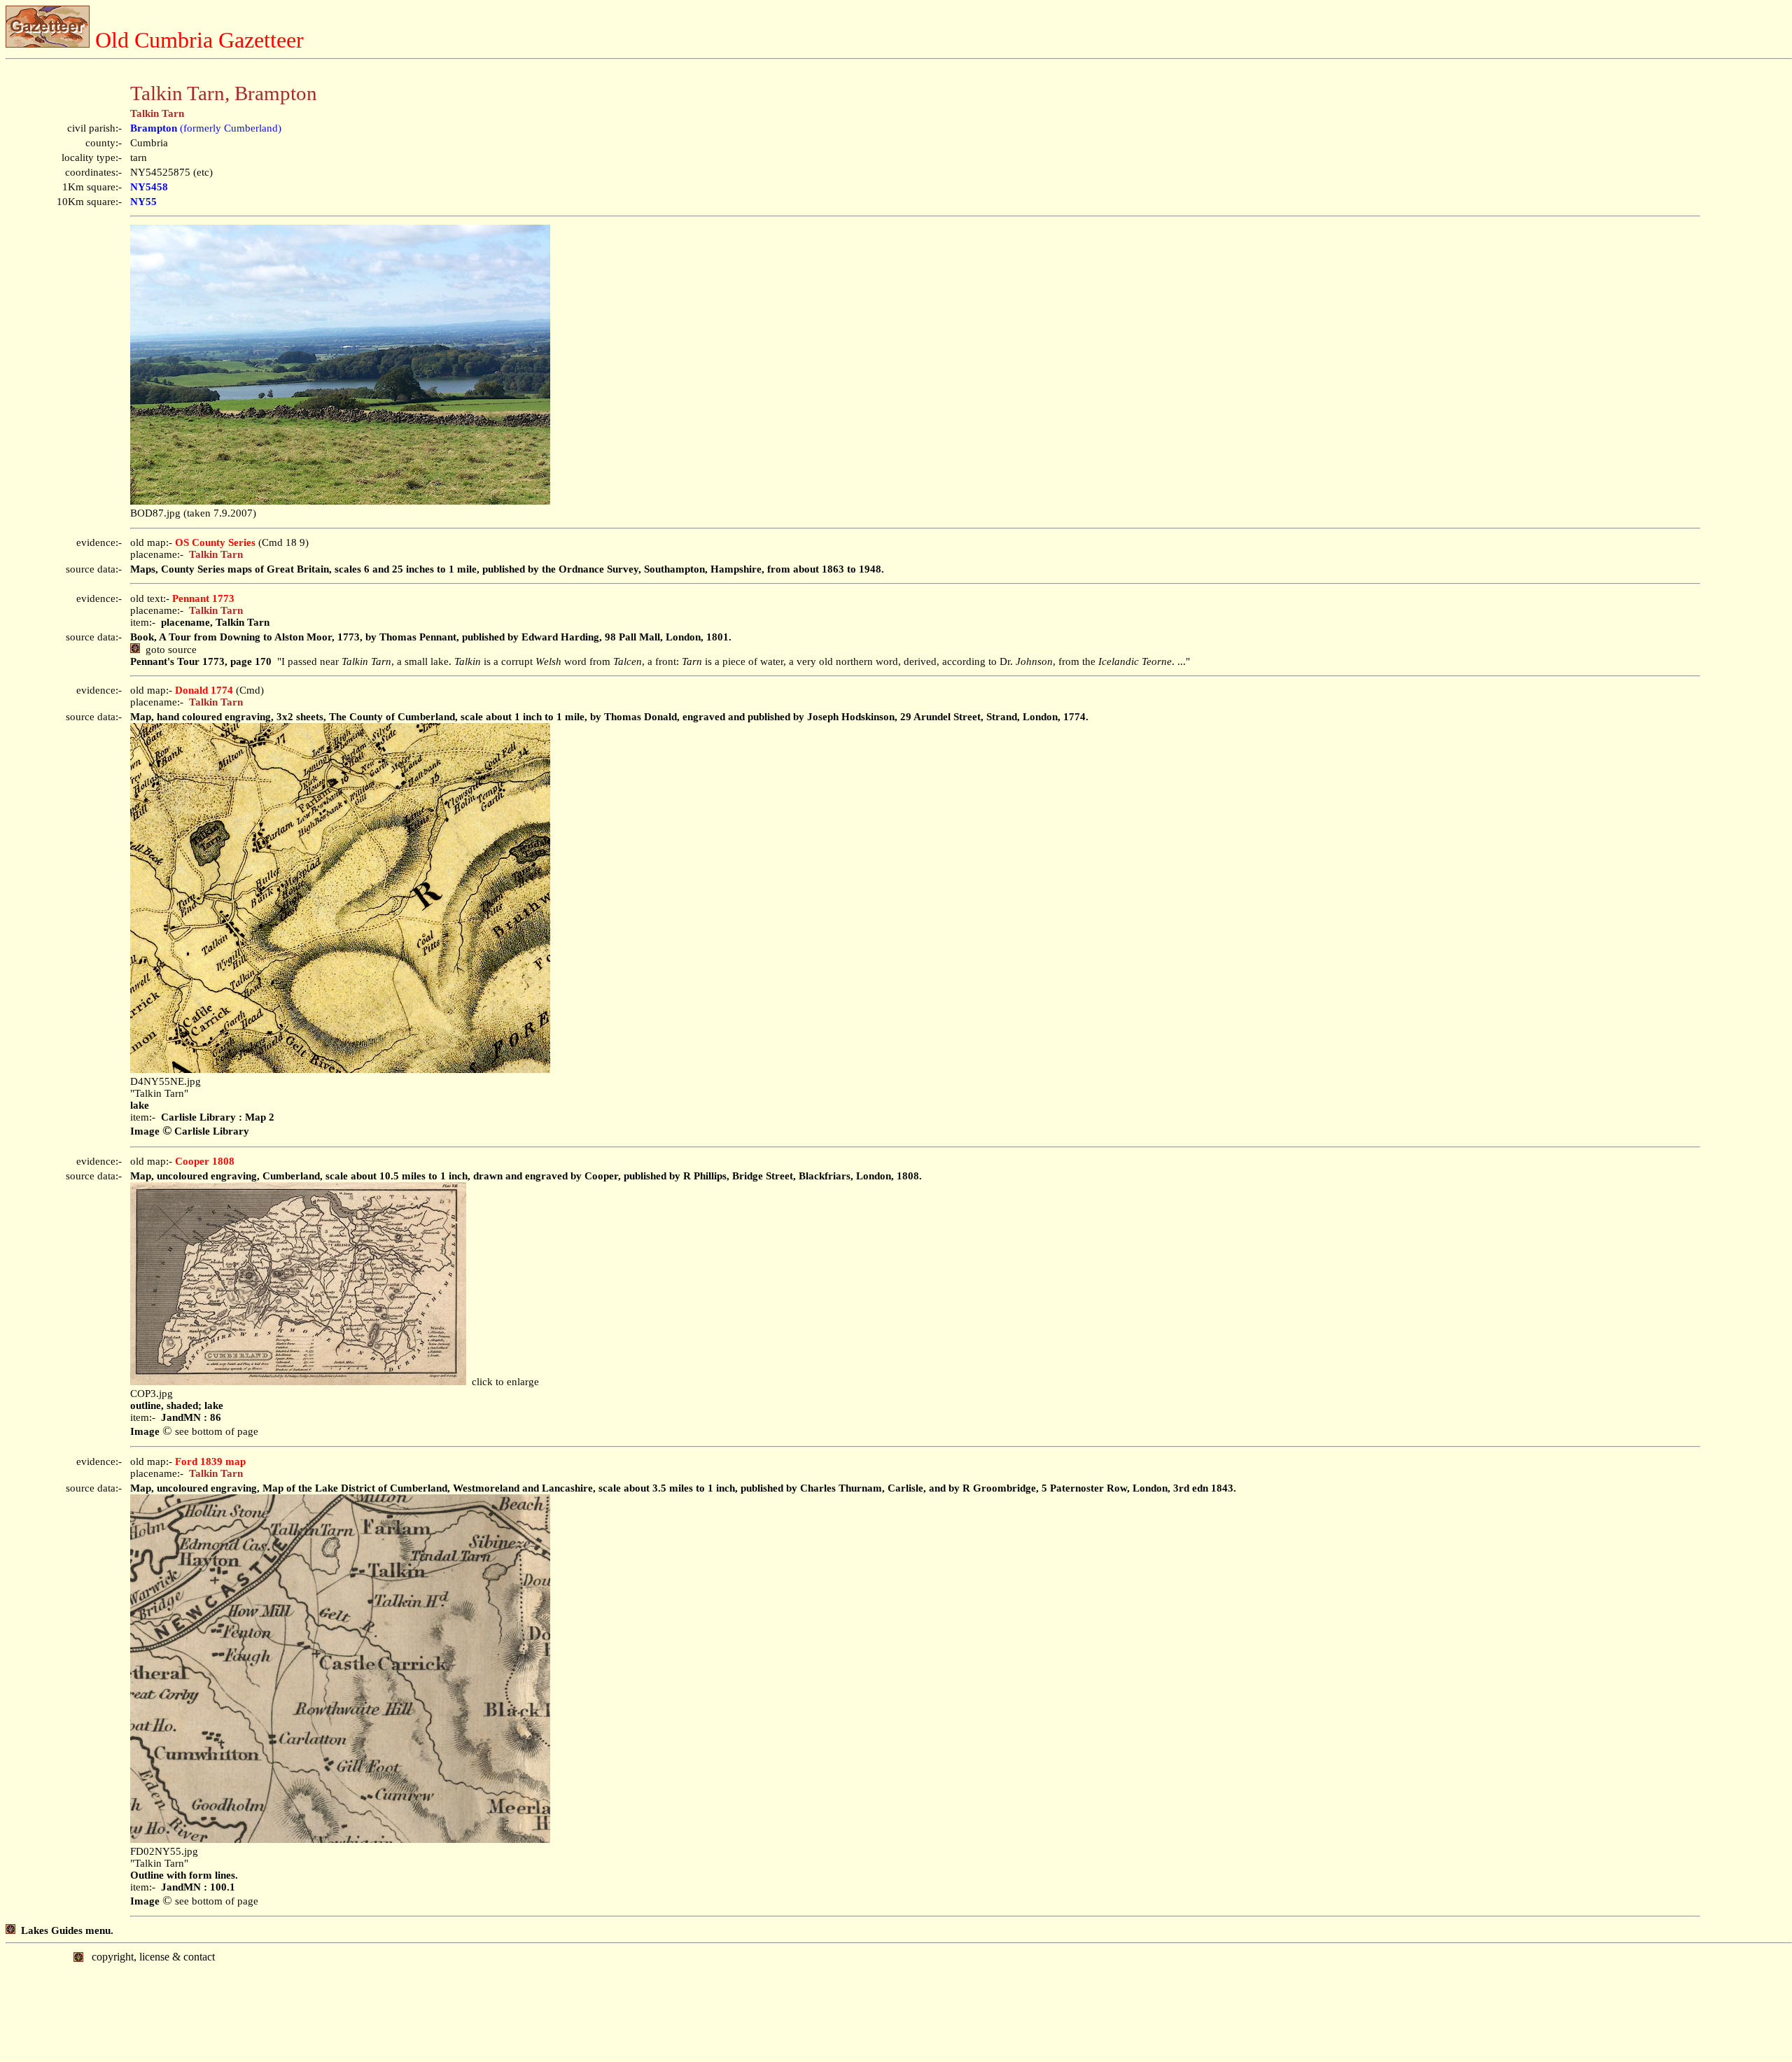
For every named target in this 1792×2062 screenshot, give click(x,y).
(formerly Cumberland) (206, 128)
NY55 (143, 202)
